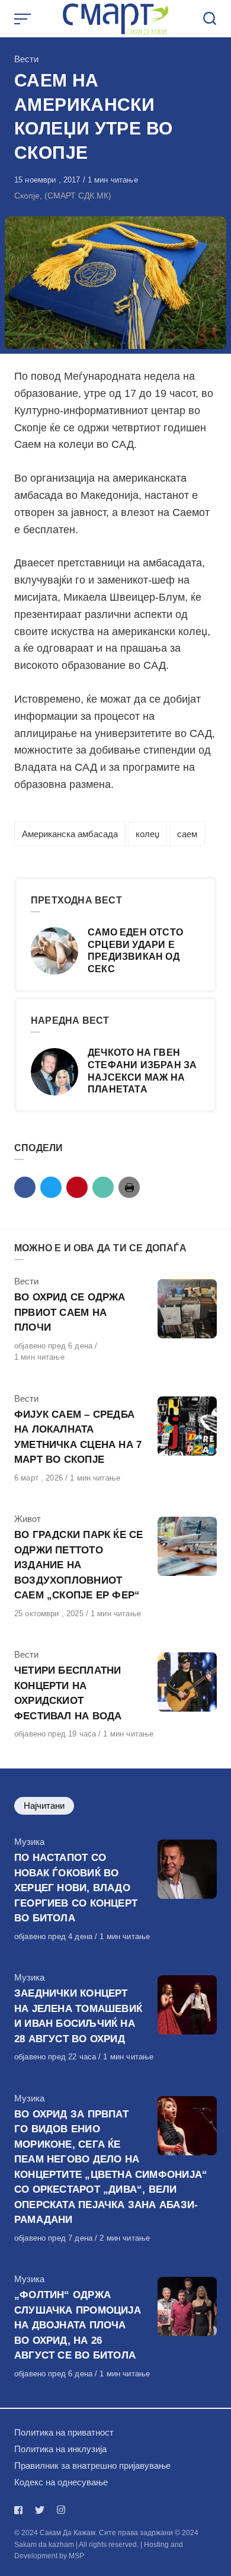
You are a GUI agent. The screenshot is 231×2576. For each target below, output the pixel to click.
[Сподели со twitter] (51, 1187)
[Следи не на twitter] (40, 2510)
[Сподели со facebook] (25, 1187)
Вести (26, 59)
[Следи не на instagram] (61, 2510)
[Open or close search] (210, 19)
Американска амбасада (70, 834)
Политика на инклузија (60, 2449)
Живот (28, 1519)
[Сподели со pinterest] (77, 1187)
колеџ (147, 834)
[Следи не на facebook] (21, 2510)
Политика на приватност (64, 2432)
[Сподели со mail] (103, 1187)
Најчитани (44, 1806)
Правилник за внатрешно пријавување (92, 2466)
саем (187, 834)
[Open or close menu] (24, 19)
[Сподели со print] (129, 1187)
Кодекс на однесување (61, 2482)
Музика (29, 1842)
